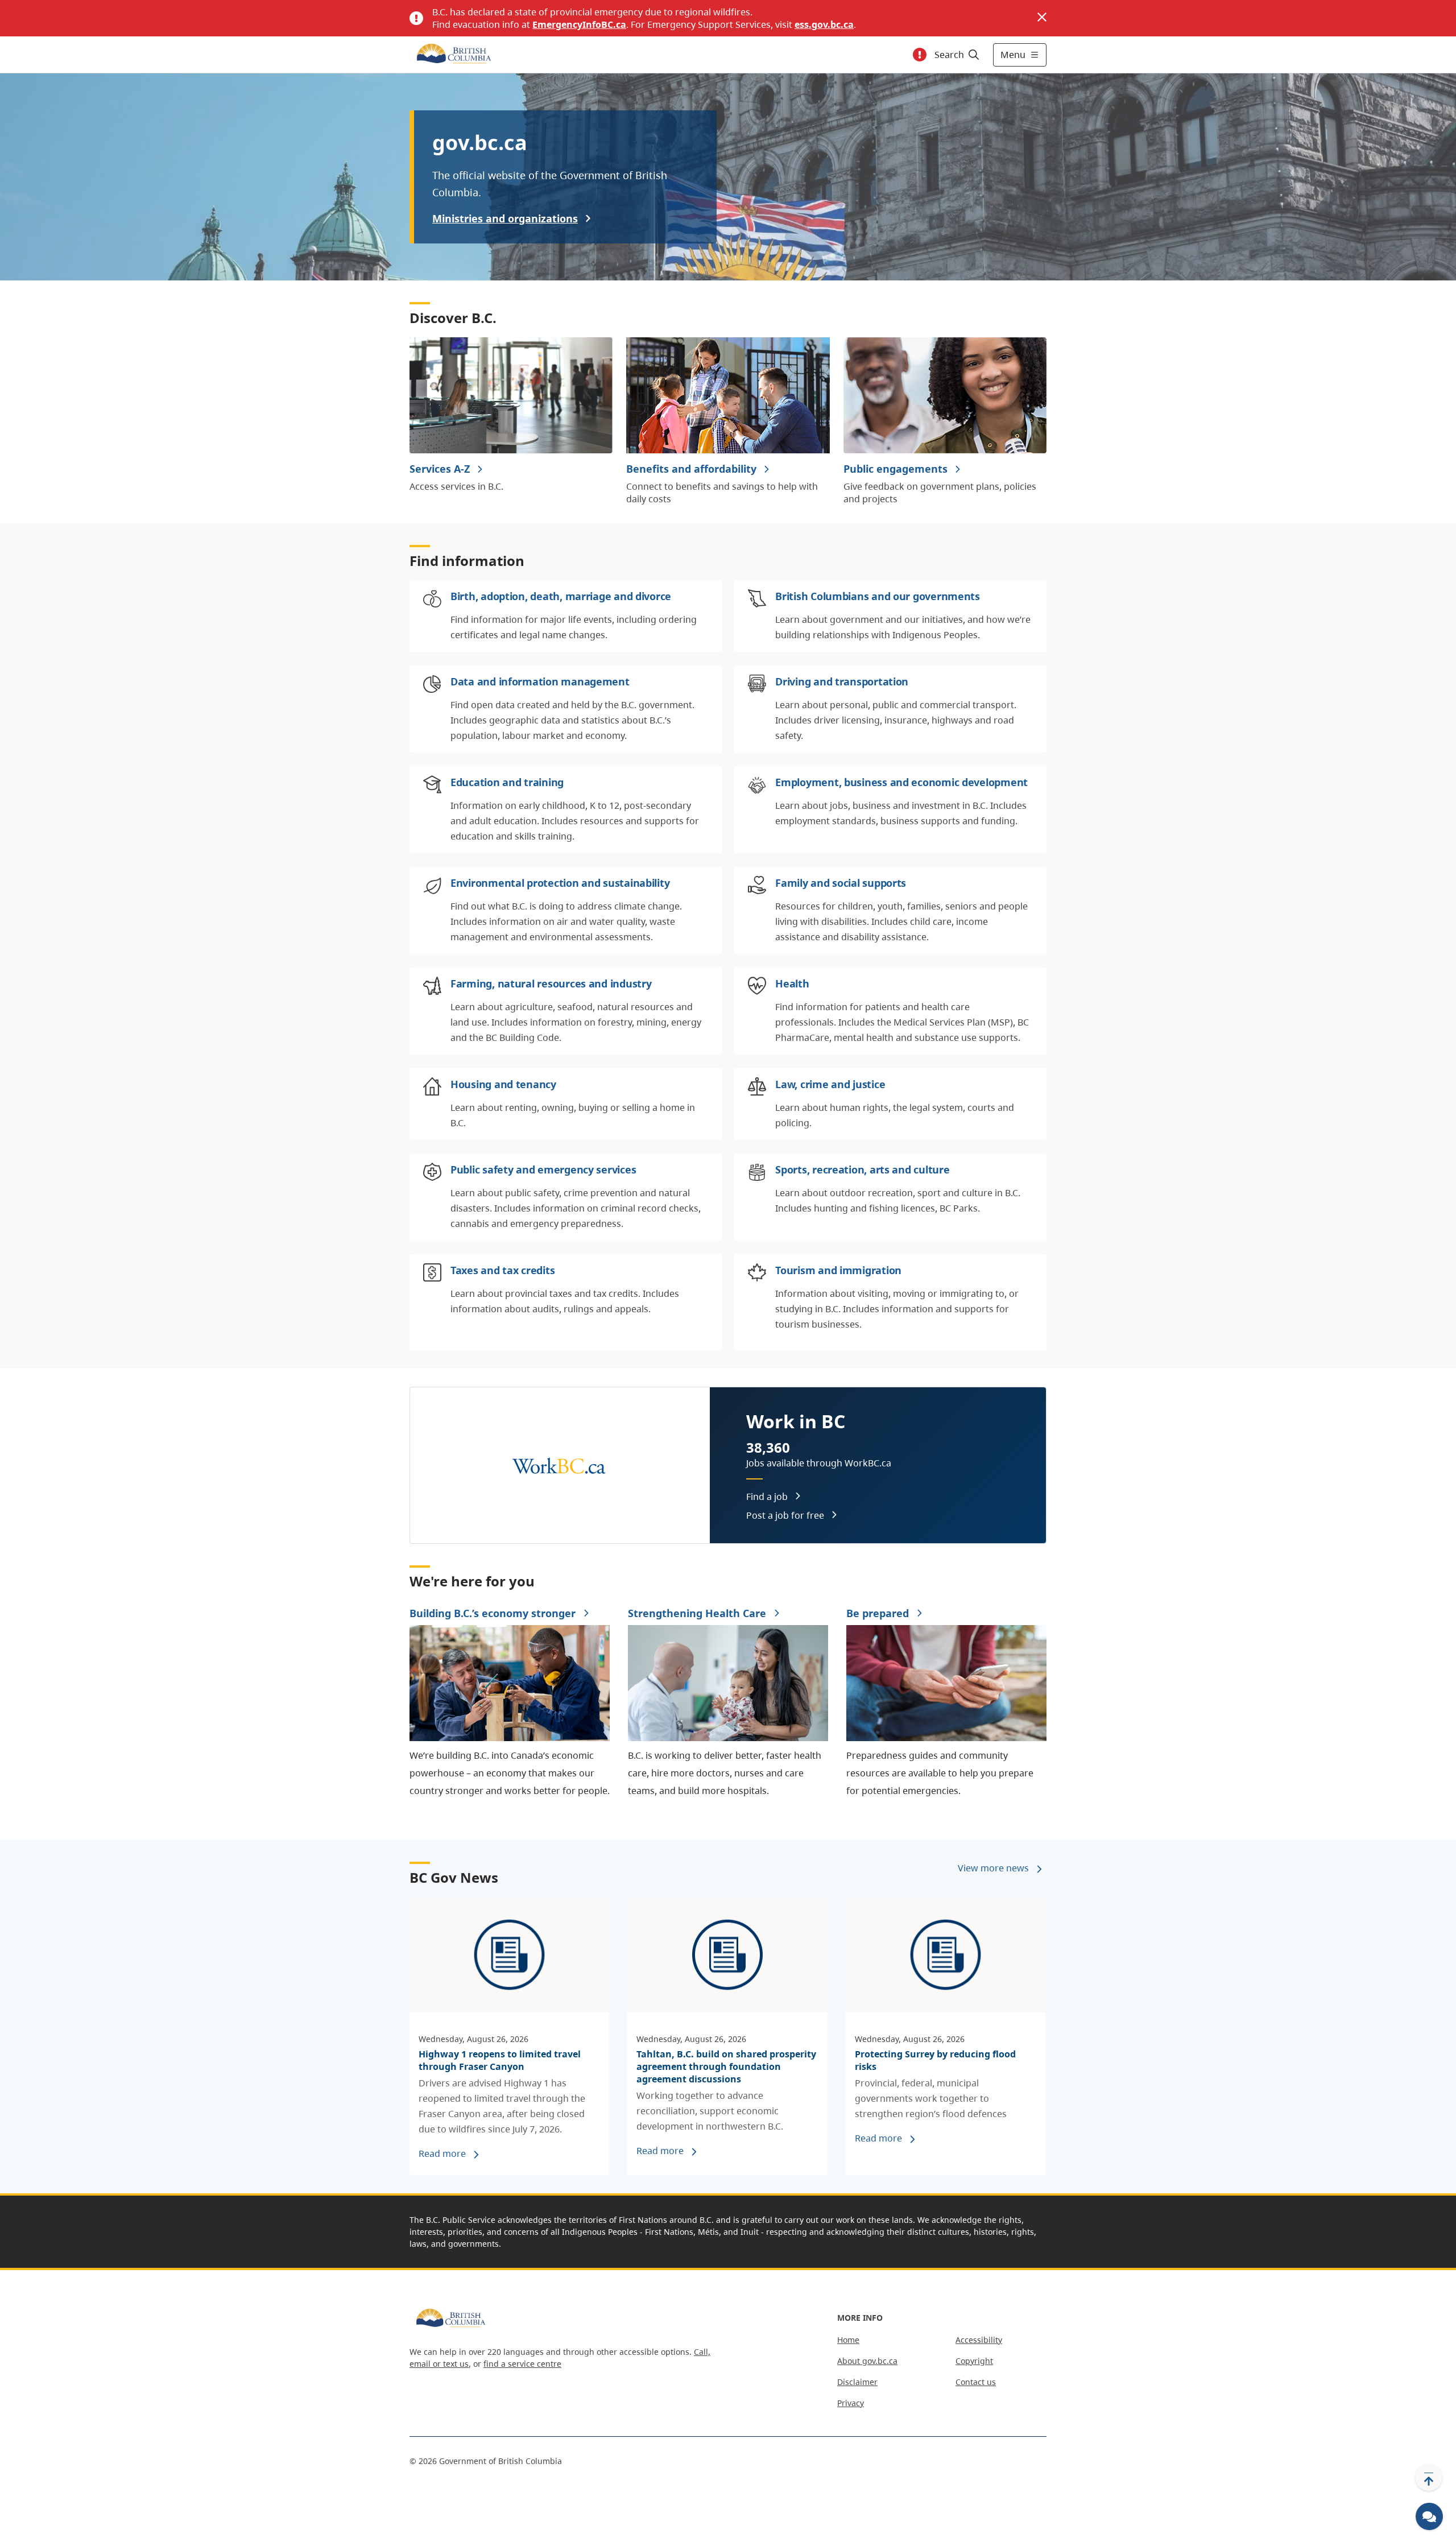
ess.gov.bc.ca (824, 24)
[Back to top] (1429, 2478)
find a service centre (522, 2364)
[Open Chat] (1429, 2516)
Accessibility (979, 2340)
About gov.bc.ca (867, 2361)
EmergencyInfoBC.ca (579, 24)
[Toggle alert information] (920, 55)
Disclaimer (857, 2382)
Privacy (851, 2403)
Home (848, 2340)
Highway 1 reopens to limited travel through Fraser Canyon (500, 2060)
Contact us (976, 2382)
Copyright (974, 2361)
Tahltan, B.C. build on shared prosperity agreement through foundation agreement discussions (726, 2066)
